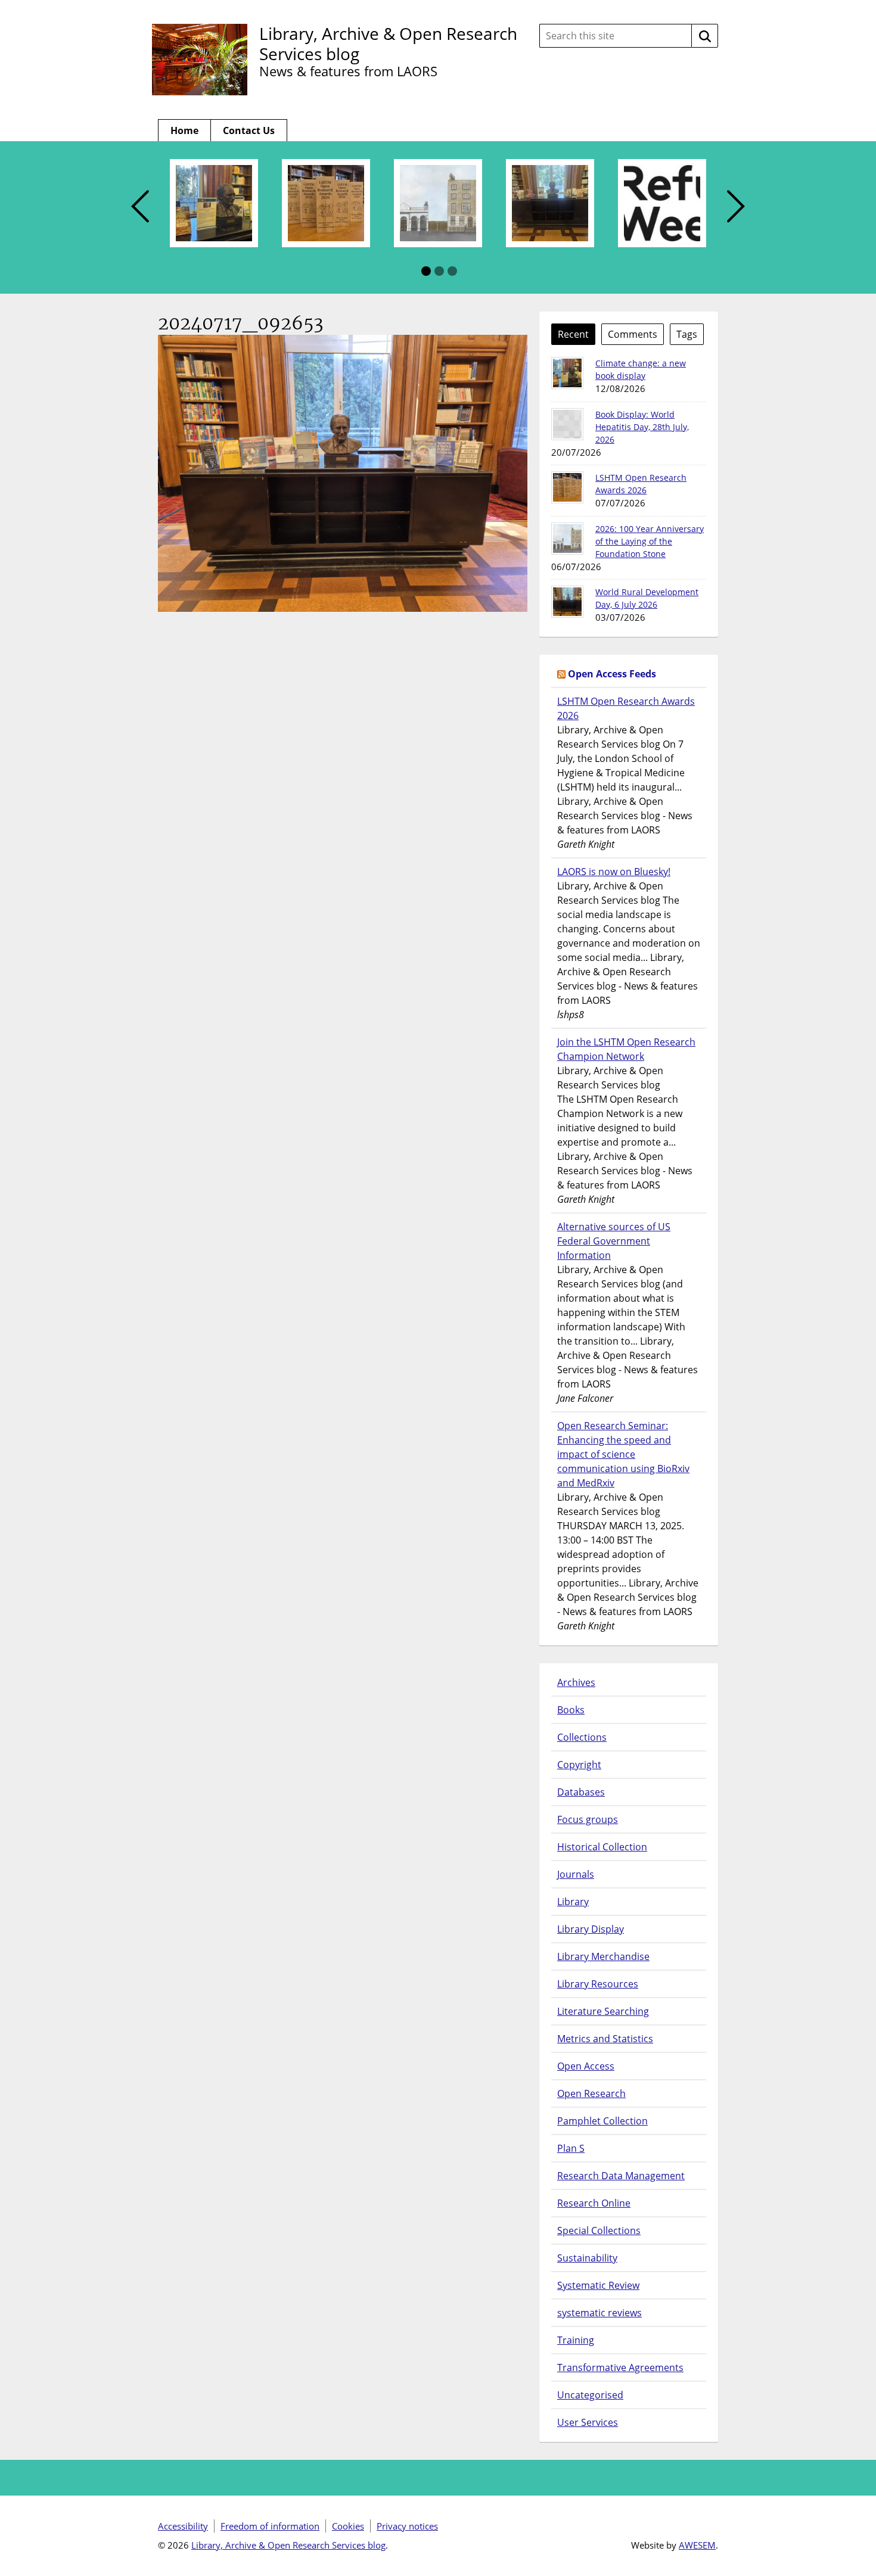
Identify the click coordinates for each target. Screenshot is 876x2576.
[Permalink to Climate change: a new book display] (567, 373)
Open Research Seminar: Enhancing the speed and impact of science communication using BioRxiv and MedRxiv (623, 1454)
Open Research (591, 2093)
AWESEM (697, 2545)
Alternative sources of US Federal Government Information (614, 1241)
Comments (633, 334)
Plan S (571, 2148)
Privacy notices (407, 2526)
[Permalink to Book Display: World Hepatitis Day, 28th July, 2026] (567, 424)
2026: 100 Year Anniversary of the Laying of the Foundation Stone (650, 541)
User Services (588, 2422)
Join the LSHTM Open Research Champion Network (626, 1049)
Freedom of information (270, 2526)
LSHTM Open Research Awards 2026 (626, 708)
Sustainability (587, 2258)
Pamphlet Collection (602, 2121)
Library (573, 1902)
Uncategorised (590, 2395)
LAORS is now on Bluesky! (614, 872)
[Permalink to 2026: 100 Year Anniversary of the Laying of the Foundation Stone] (567, 539)
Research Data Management (621, 2176)
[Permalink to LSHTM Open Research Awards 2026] (567, 487)
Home (184, 130)
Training (576, 2340)
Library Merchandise (603, 1956)
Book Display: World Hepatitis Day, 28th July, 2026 (642, 427)
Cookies (348, 2526)
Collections (582, 1737)
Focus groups (588, 1819)
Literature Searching (603, 2011)
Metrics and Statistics (605, 2039)
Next (736, 207)
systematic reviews (599, 2313)
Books (571, 1710)
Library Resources (598, 1984)
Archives (576, 1682)
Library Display (591, 1929)
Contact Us (249, 130)
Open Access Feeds (612, 674)
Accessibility (183, 2526)
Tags (687, 334)
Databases (581, 1792)
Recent (573, 334)
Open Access (586, 2066)
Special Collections (599, 2230)
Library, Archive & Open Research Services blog (388, 43)
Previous (140, 207)
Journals (576, 1874)
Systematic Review (598, 2285)
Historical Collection (602, 1847)
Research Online (594, 2203)
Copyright (579, 1765)
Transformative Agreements (620, 2367)
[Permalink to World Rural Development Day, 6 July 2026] (567, 602)
